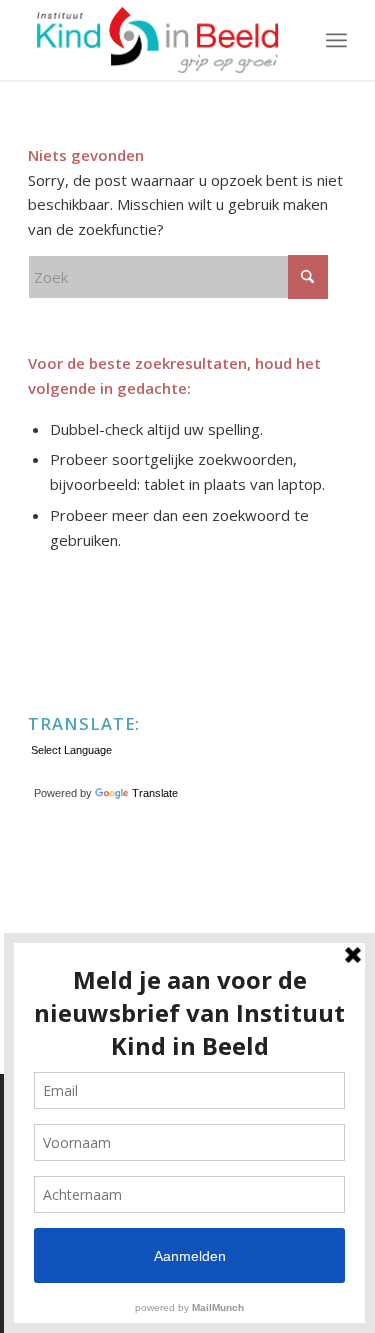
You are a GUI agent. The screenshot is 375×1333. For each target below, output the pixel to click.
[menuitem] (336, 40)
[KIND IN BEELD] (155, 40)
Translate (155, 793)
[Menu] (336, 40)
